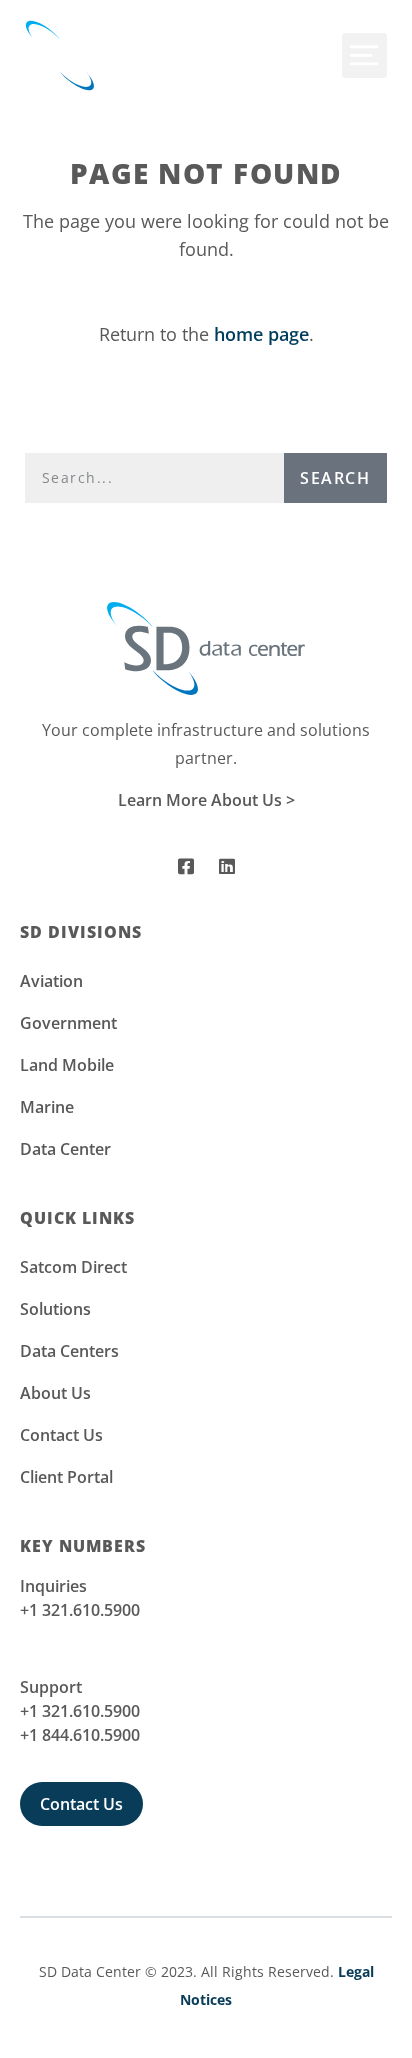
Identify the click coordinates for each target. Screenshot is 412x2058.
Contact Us (61, 1435)
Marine (47, 1107)
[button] (364, 55)
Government (68, 1023)
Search (335, 478)
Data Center (65, 1149)
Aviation (51, 981)
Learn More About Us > (206, 800)
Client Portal (66, 1477)
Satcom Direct (73, 1267)
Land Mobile (67, 1065)
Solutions (55, 1309)
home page (261, 334)
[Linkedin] (227, 866)
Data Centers (69, 1351)
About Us (55, 1393)
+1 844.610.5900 (80, 1735)
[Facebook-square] (186, 866)
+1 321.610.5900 (80, 1610)
